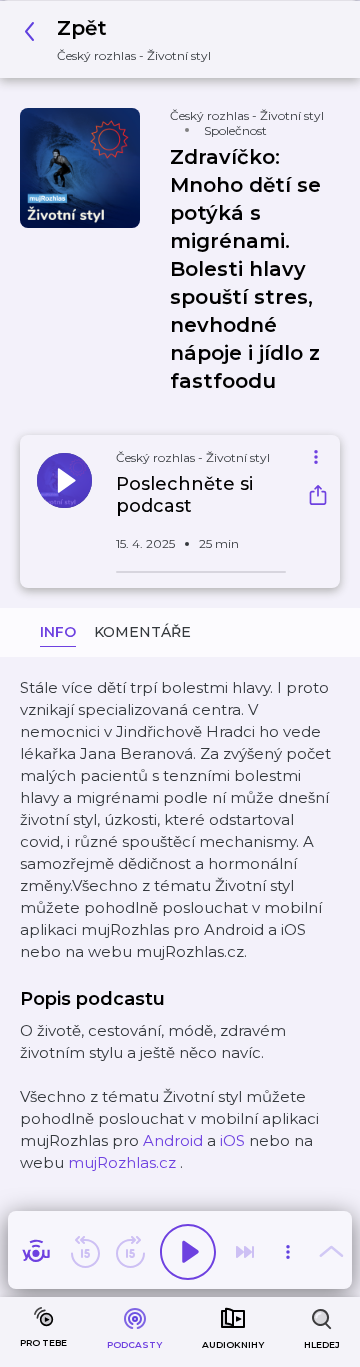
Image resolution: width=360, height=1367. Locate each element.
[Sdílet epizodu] (318, 497)
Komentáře (142, 632)
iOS (232, 1140)
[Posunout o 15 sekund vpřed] (130, 1252)
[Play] (188, 1252)
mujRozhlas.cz (122, 1162)
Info (58, 632)
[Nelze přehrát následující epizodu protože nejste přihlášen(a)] (245, 1252)
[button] (123, 39)
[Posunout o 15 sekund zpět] (85, 1252)
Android (173, 1140)
